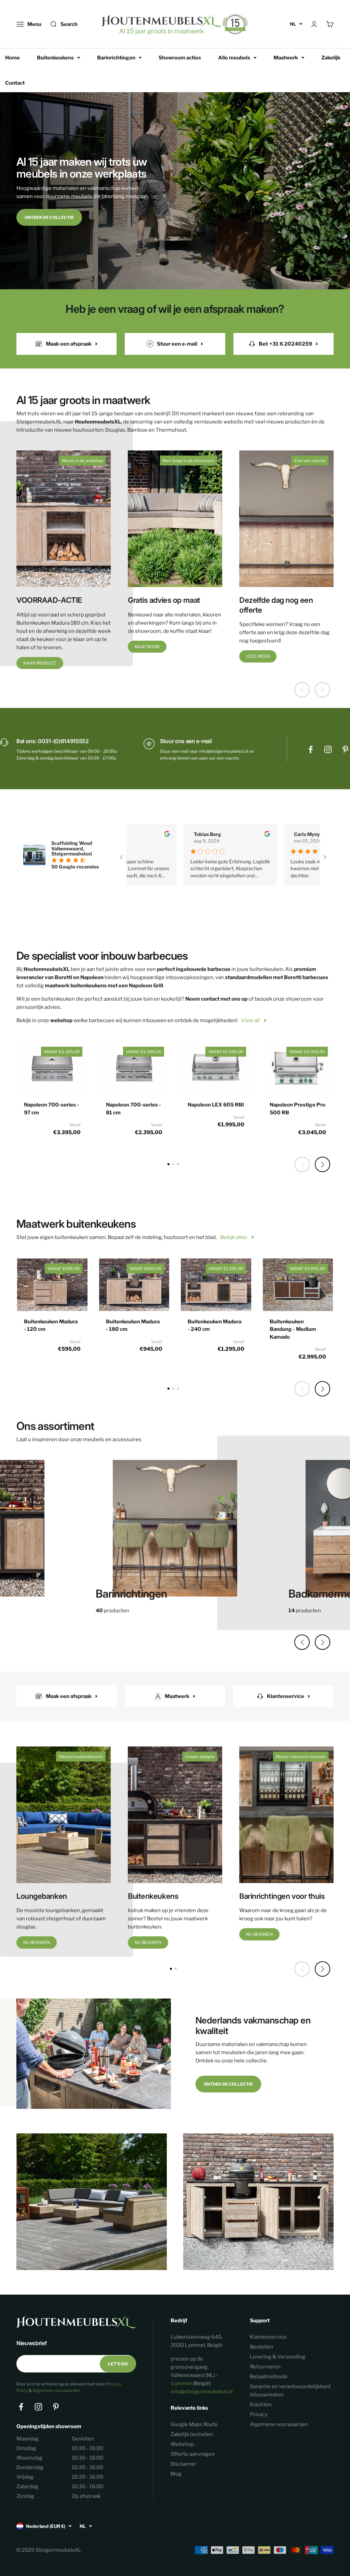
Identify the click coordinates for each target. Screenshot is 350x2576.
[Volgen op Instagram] (328, 749)
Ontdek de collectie (49, 217)
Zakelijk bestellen (192, 2434)
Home (12, 58)
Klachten (261, 2405)
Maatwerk (286, 58)
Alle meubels (234, 58)
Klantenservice (268, 2337)
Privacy (259, 2414)
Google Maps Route (194, 2424)
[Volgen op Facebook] (311, 749)
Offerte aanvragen (193, 2454)
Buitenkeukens (55, 58)
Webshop (182, 2444)
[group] (175, 1532)
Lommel (182, 2383)
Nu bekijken (37, 1942)
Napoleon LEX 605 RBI (216, 1105)
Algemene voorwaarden (56, 2390)
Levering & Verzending (278, 2357)
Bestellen (261, 2347)
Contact (15, 83)
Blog (176, 2474)
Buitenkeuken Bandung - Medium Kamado (293, 1329)
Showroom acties (180, 58)
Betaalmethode (269, 2377)
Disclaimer (184, 2464)
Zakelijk (331, 58)
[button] (322, 1164)
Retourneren (265, 2367)
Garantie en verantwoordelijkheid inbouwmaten (290, 2391)
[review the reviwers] (134, 835)
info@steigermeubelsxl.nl (202, 2392)
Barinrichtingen (116, 58)
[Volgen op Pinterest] (345, 749)
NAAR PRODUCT (40, 663)
